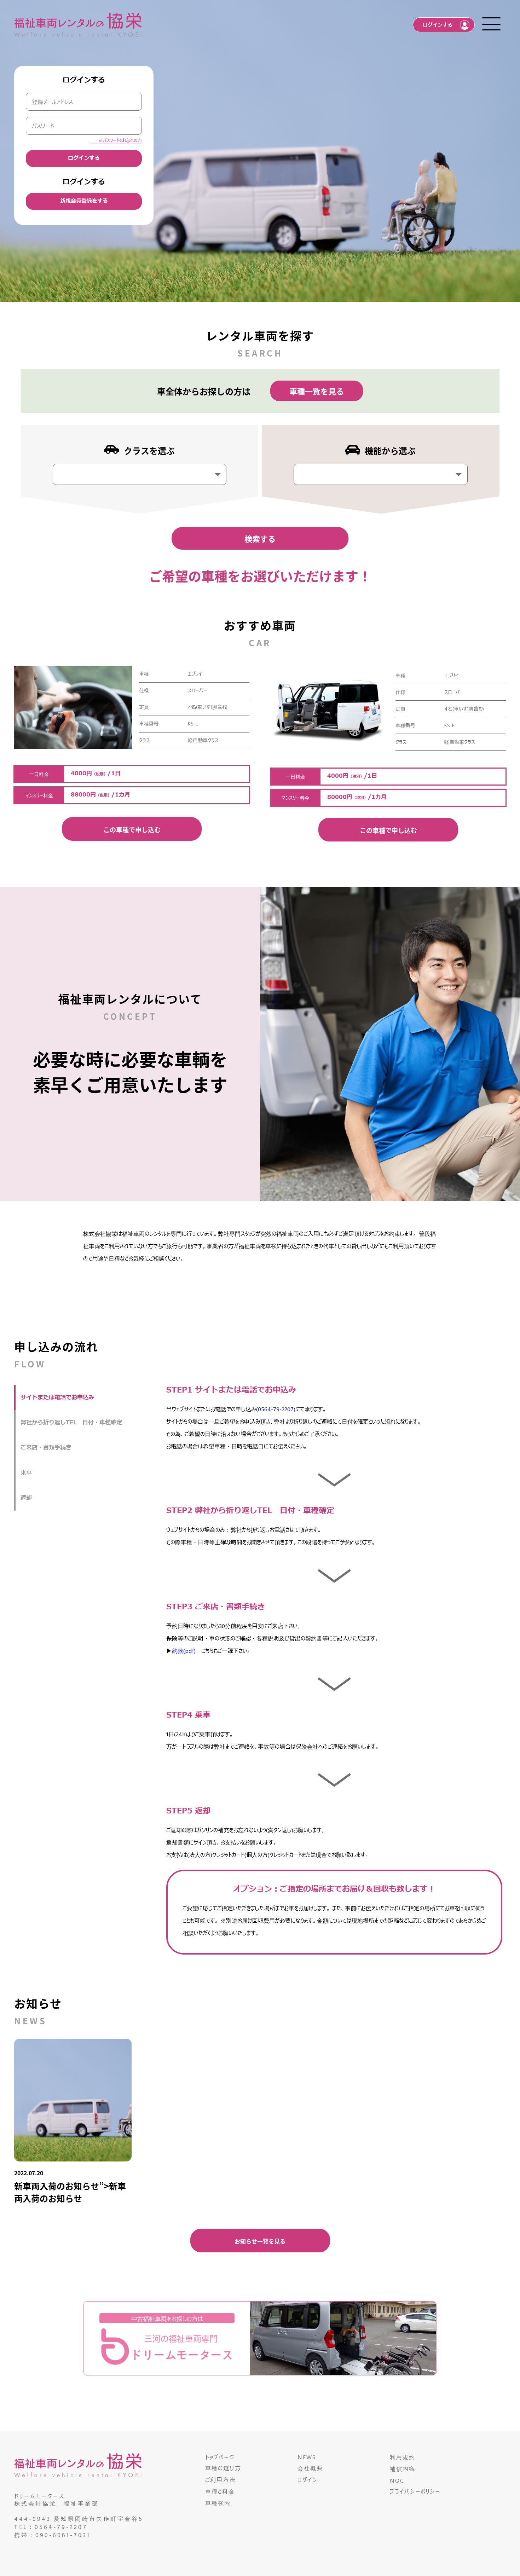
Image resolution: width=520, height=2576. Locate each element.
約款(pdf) (184, 1651)
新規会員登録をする (84, 201)
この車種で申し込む (132, 829)
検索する (260, 538)
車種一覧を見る (317, 391)
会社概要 (310, 2468)
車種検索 (218, 2503)
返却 (26, 1498)
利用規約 (403, 2457)
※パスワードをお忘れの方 (120, 140)
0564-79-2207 (276, 1409)
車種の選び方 (223, 2468)
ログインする (84, 158)
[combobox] (140, 474)
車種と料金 (220, 2491)
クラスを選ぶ (149, 450)
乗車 (26, 1473)
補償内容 (403, 2469)
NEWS (307, 2457)
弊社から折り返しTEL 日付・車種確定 (71, 1423)
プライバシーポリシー (415, 2491)
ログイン (307, 2480)
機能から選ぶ (390, 450)
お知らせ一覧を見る (260, 2241)
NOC (397, 2480)
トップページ (220, 2457)
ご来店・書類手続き (46, 1448)
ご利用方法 (220, 2480)
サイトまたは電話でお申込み (57, 1397)
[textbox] (59, 471)
